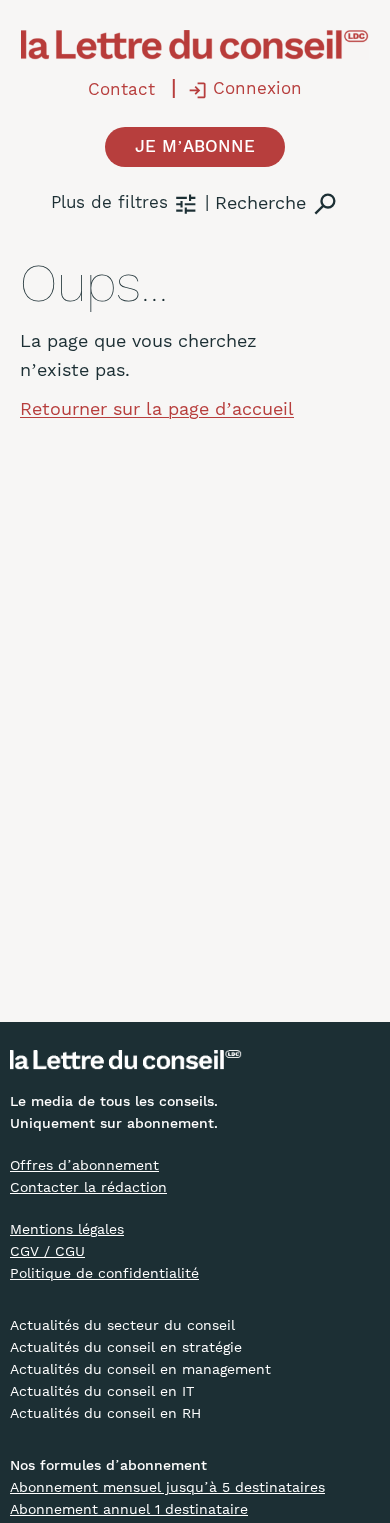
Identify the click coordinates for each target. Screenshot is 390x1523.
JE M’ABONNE (195, 146)
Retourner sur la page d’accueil (157, 408)
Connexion (257, 88)
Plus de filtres (109, 202)
